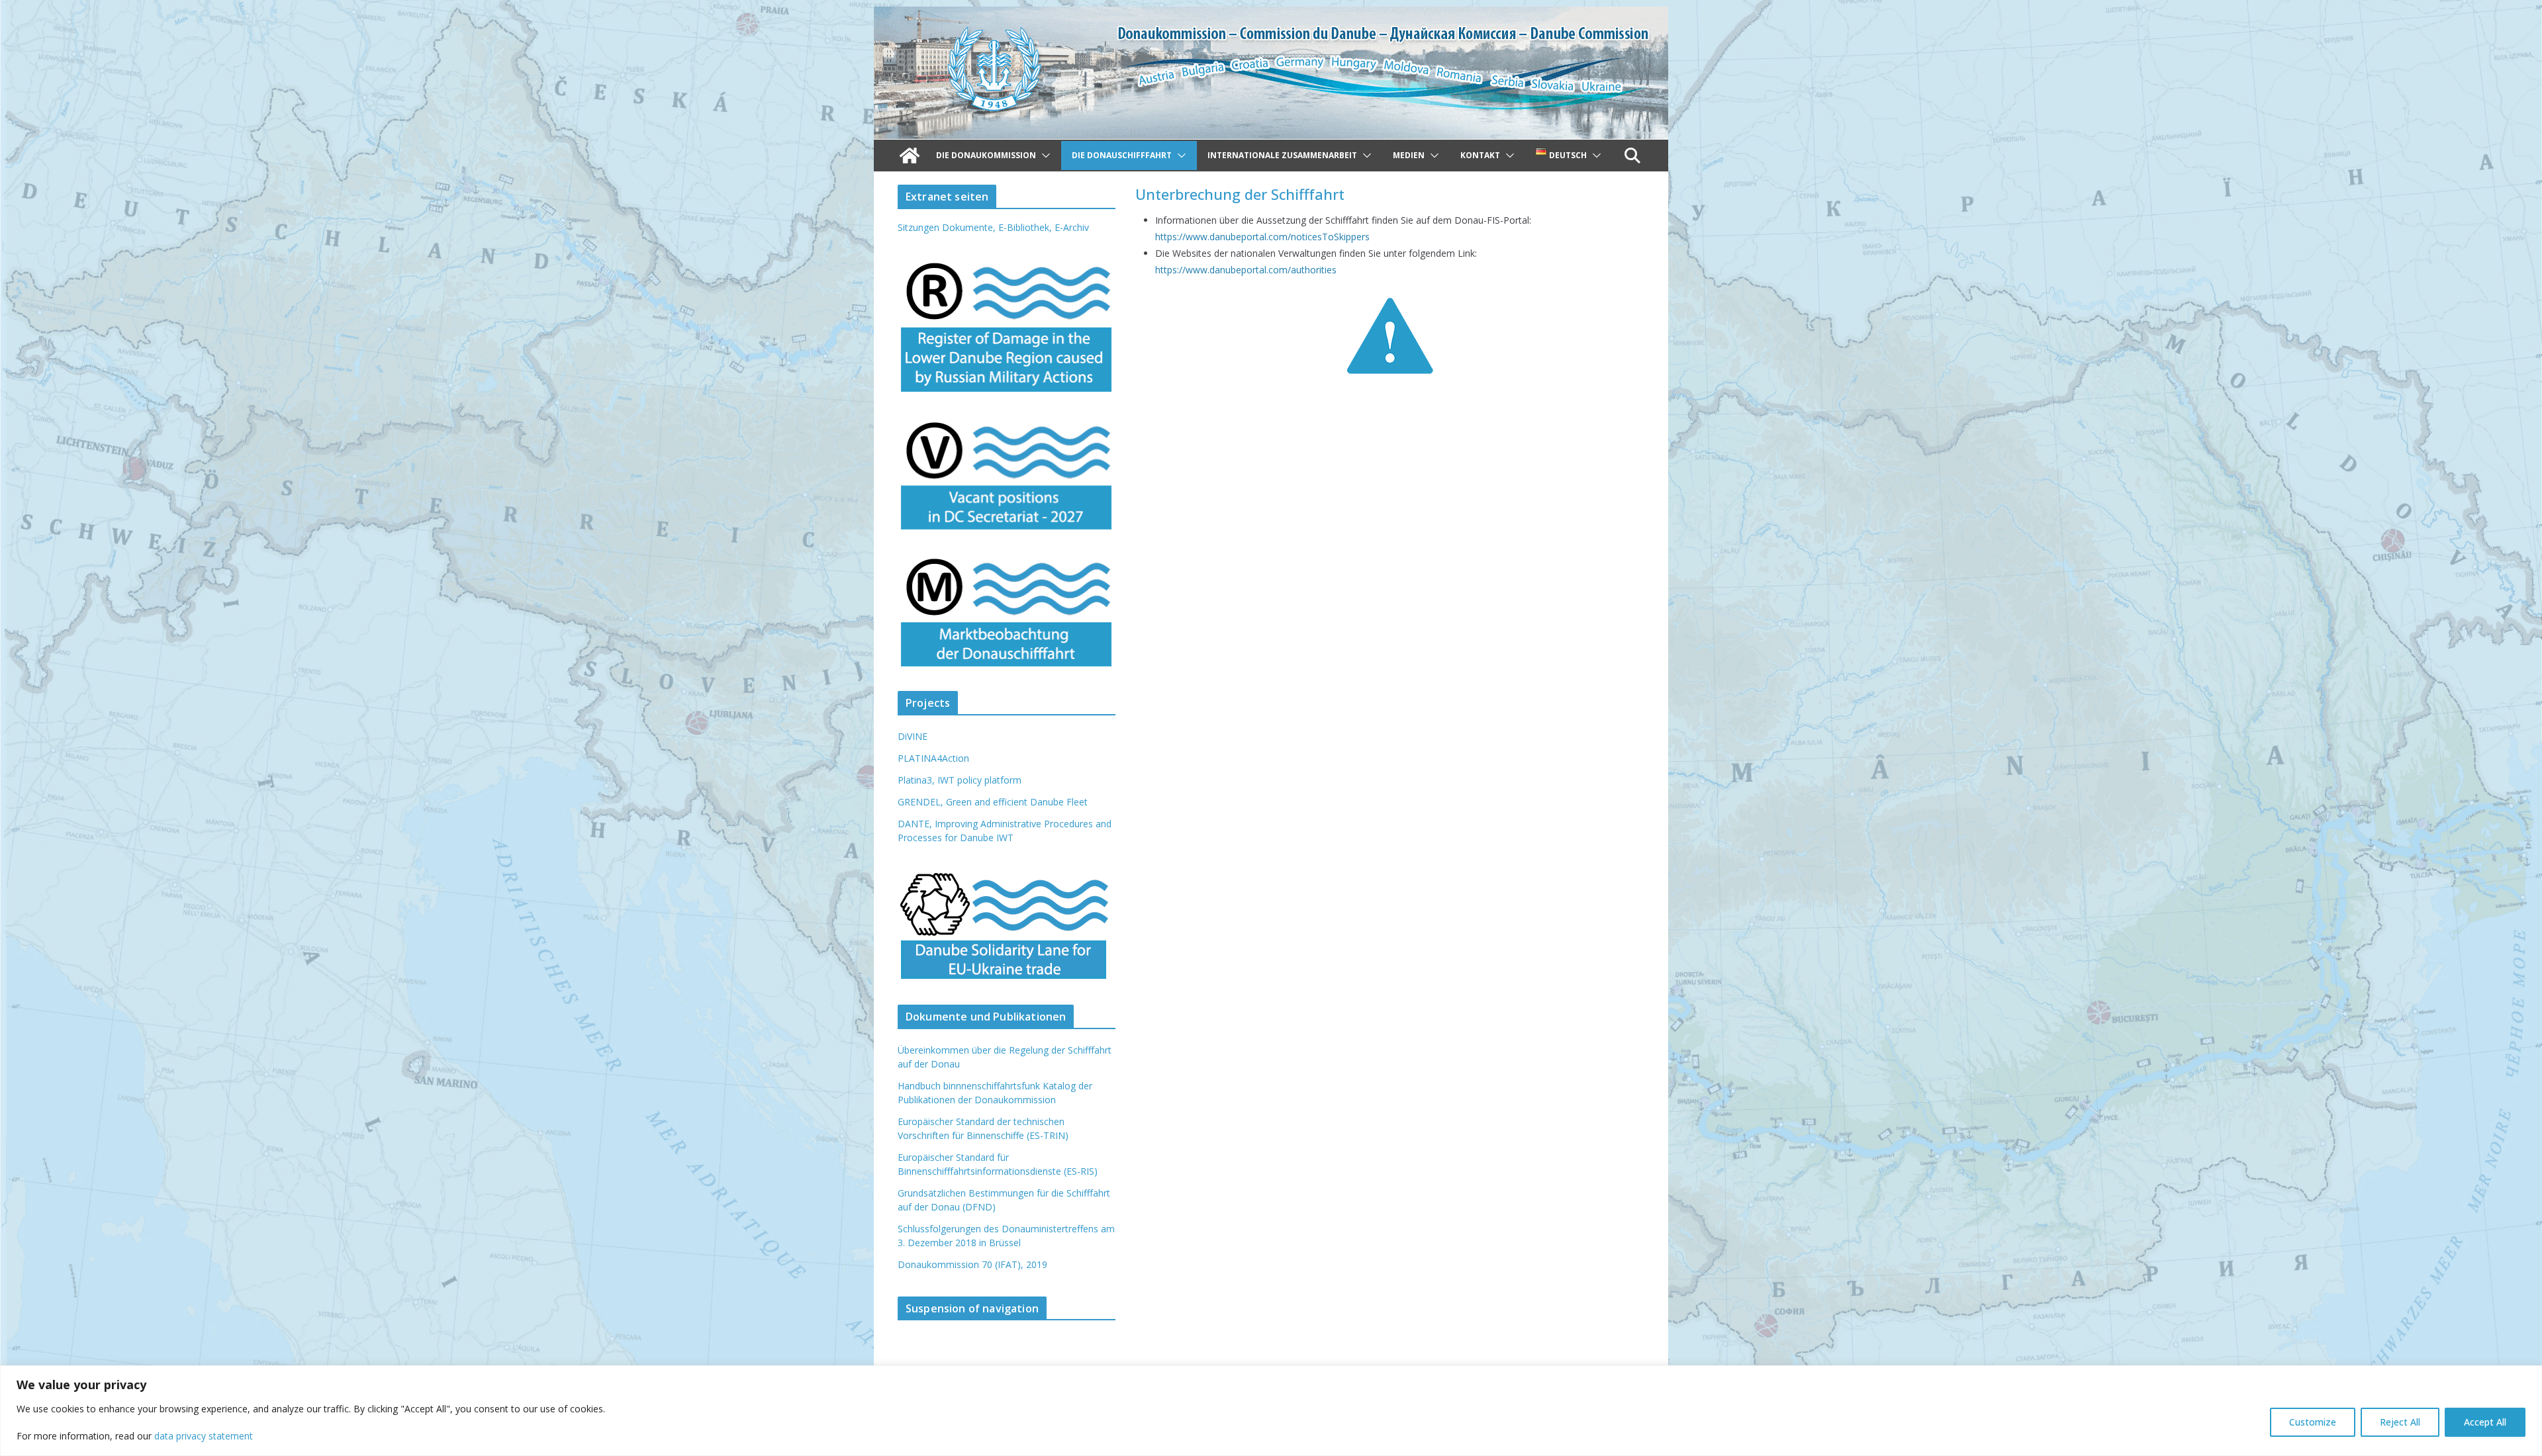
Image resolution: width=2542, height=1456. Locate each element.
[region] (1271, 1411)
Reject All (2400, 1422)
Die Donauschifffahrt (1122, 155)
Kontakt (1480, 155)
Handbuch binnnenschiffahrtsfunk (969, 1086)
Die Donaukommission (986, 155)
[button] (1043, 156)
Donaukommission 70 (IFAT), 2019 (972, 1264)
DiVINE (913, 736)
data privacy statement (204, 1436)
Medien (1409, 155)
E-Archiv (1072, 227)
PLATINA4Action (933, 758)
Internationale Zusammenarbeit (1282, 155)
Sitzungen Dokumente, (947, 227)
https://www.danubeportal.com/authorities (1246, 270)
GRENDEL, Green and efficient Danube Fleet (993, 802)
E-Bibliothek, (1026, 227)
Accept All (2485, 1422)
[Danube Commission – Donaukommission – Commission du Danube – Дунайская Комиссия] (1271, 16)
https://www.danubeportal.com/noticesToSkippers (1262, 237)
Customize (2313, 1422)
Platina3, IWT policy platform (960, 780)
